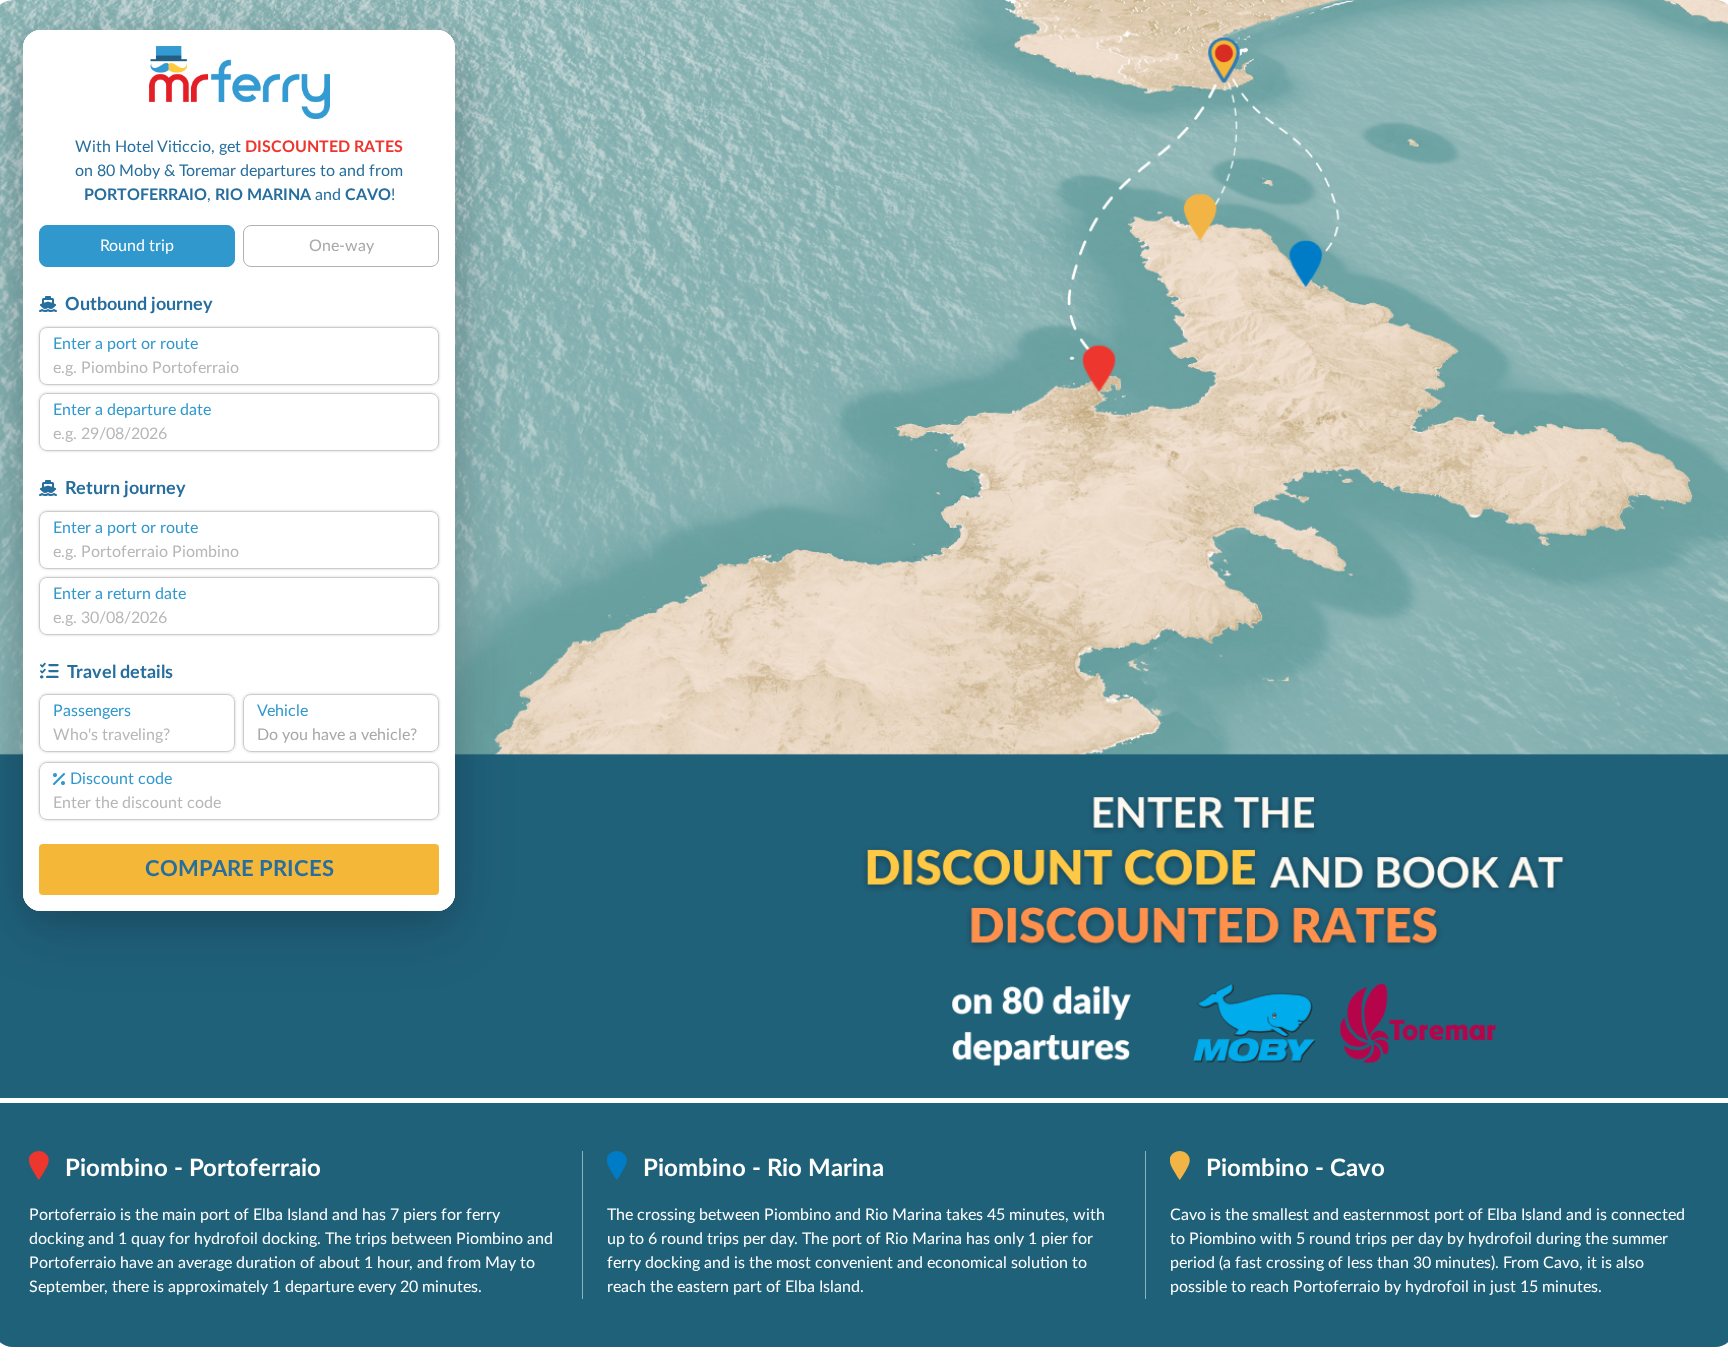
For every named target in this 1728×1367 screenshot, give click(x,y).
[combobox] (239, 368)
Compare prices (239, 869)
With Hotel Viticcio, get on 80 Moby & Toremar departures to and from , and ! (239, 171)
